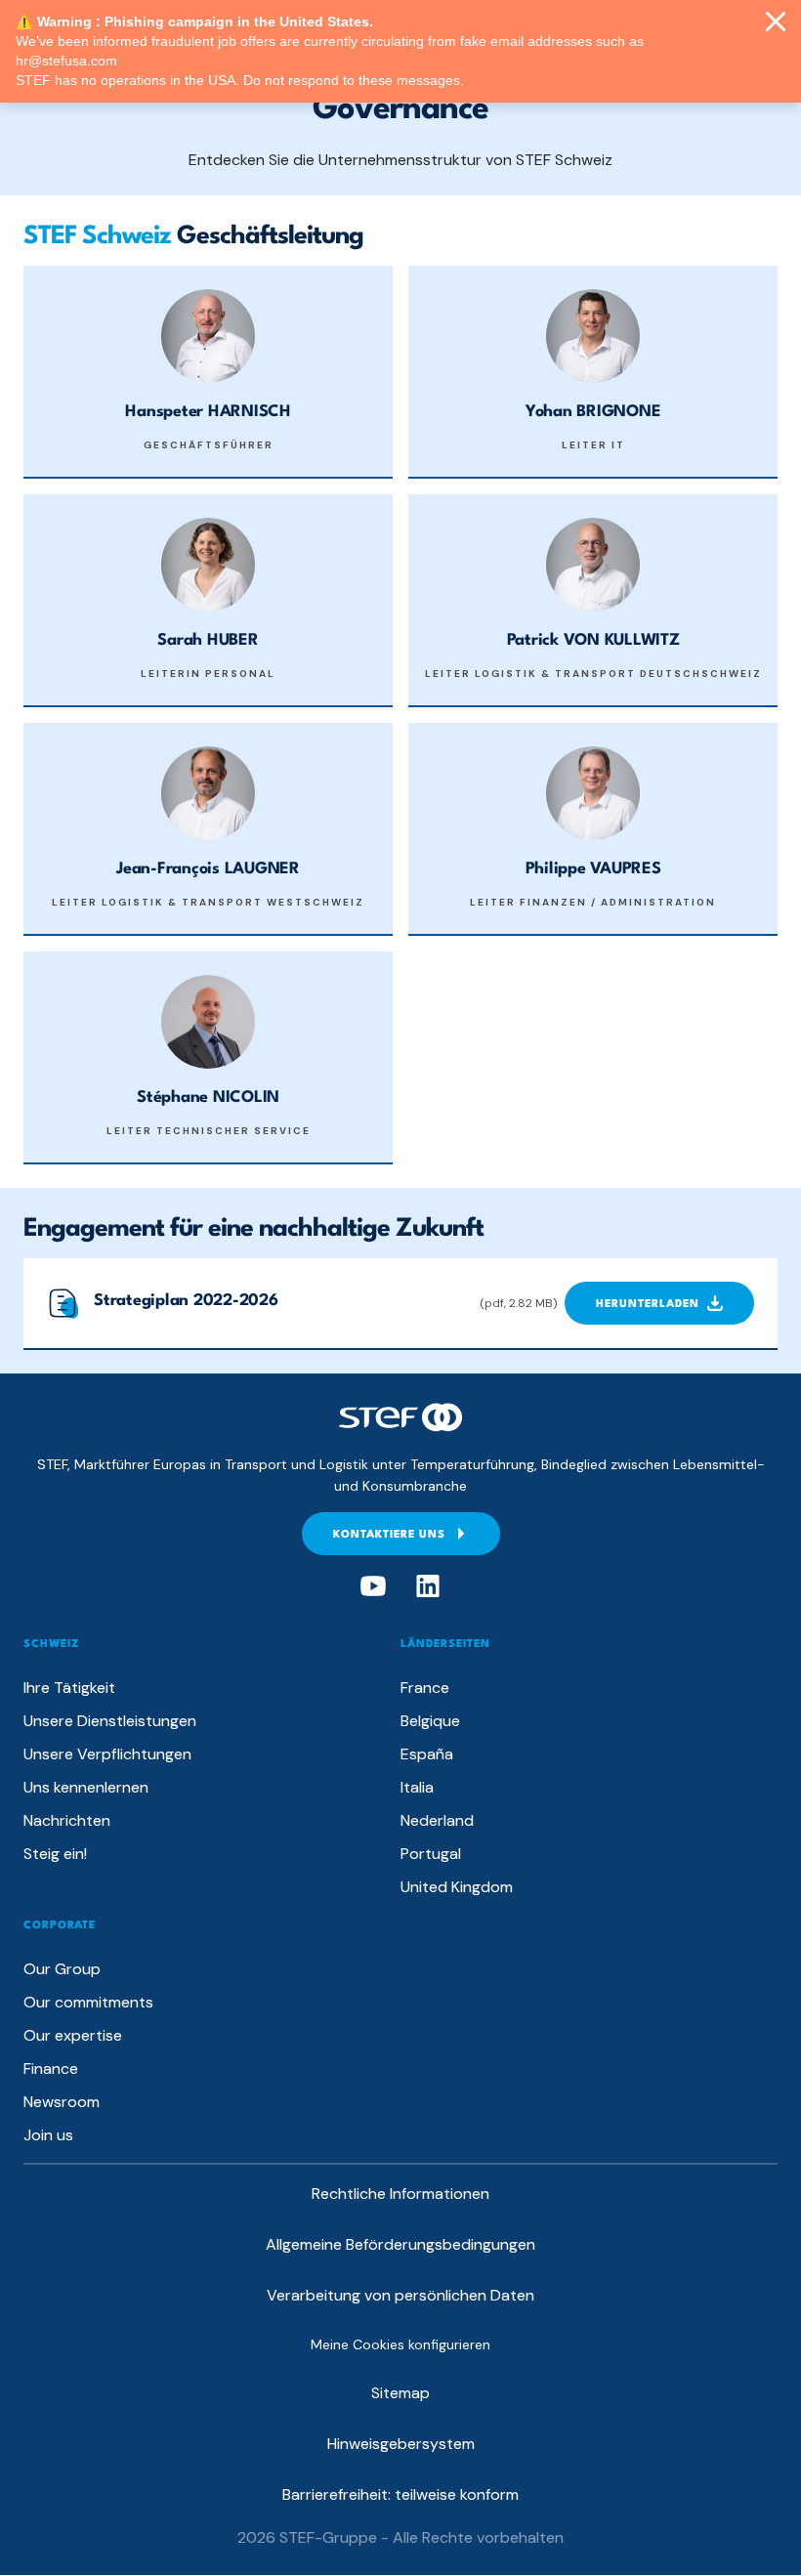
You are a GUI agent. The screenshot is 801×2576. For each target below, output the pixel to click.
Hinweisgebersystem (401, 2444)
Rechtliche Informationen (400, 2194)
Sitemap (400, 2393)
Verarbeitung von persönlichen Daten (400, 2295)
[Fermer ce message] (776, 23)
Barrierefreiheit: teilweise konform (400, 2494)
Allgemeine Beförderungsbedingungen (400, 2244)
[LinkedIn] (428, 1586)
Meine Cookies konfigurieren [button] (400, 2344)
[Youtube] (373, 1586)
